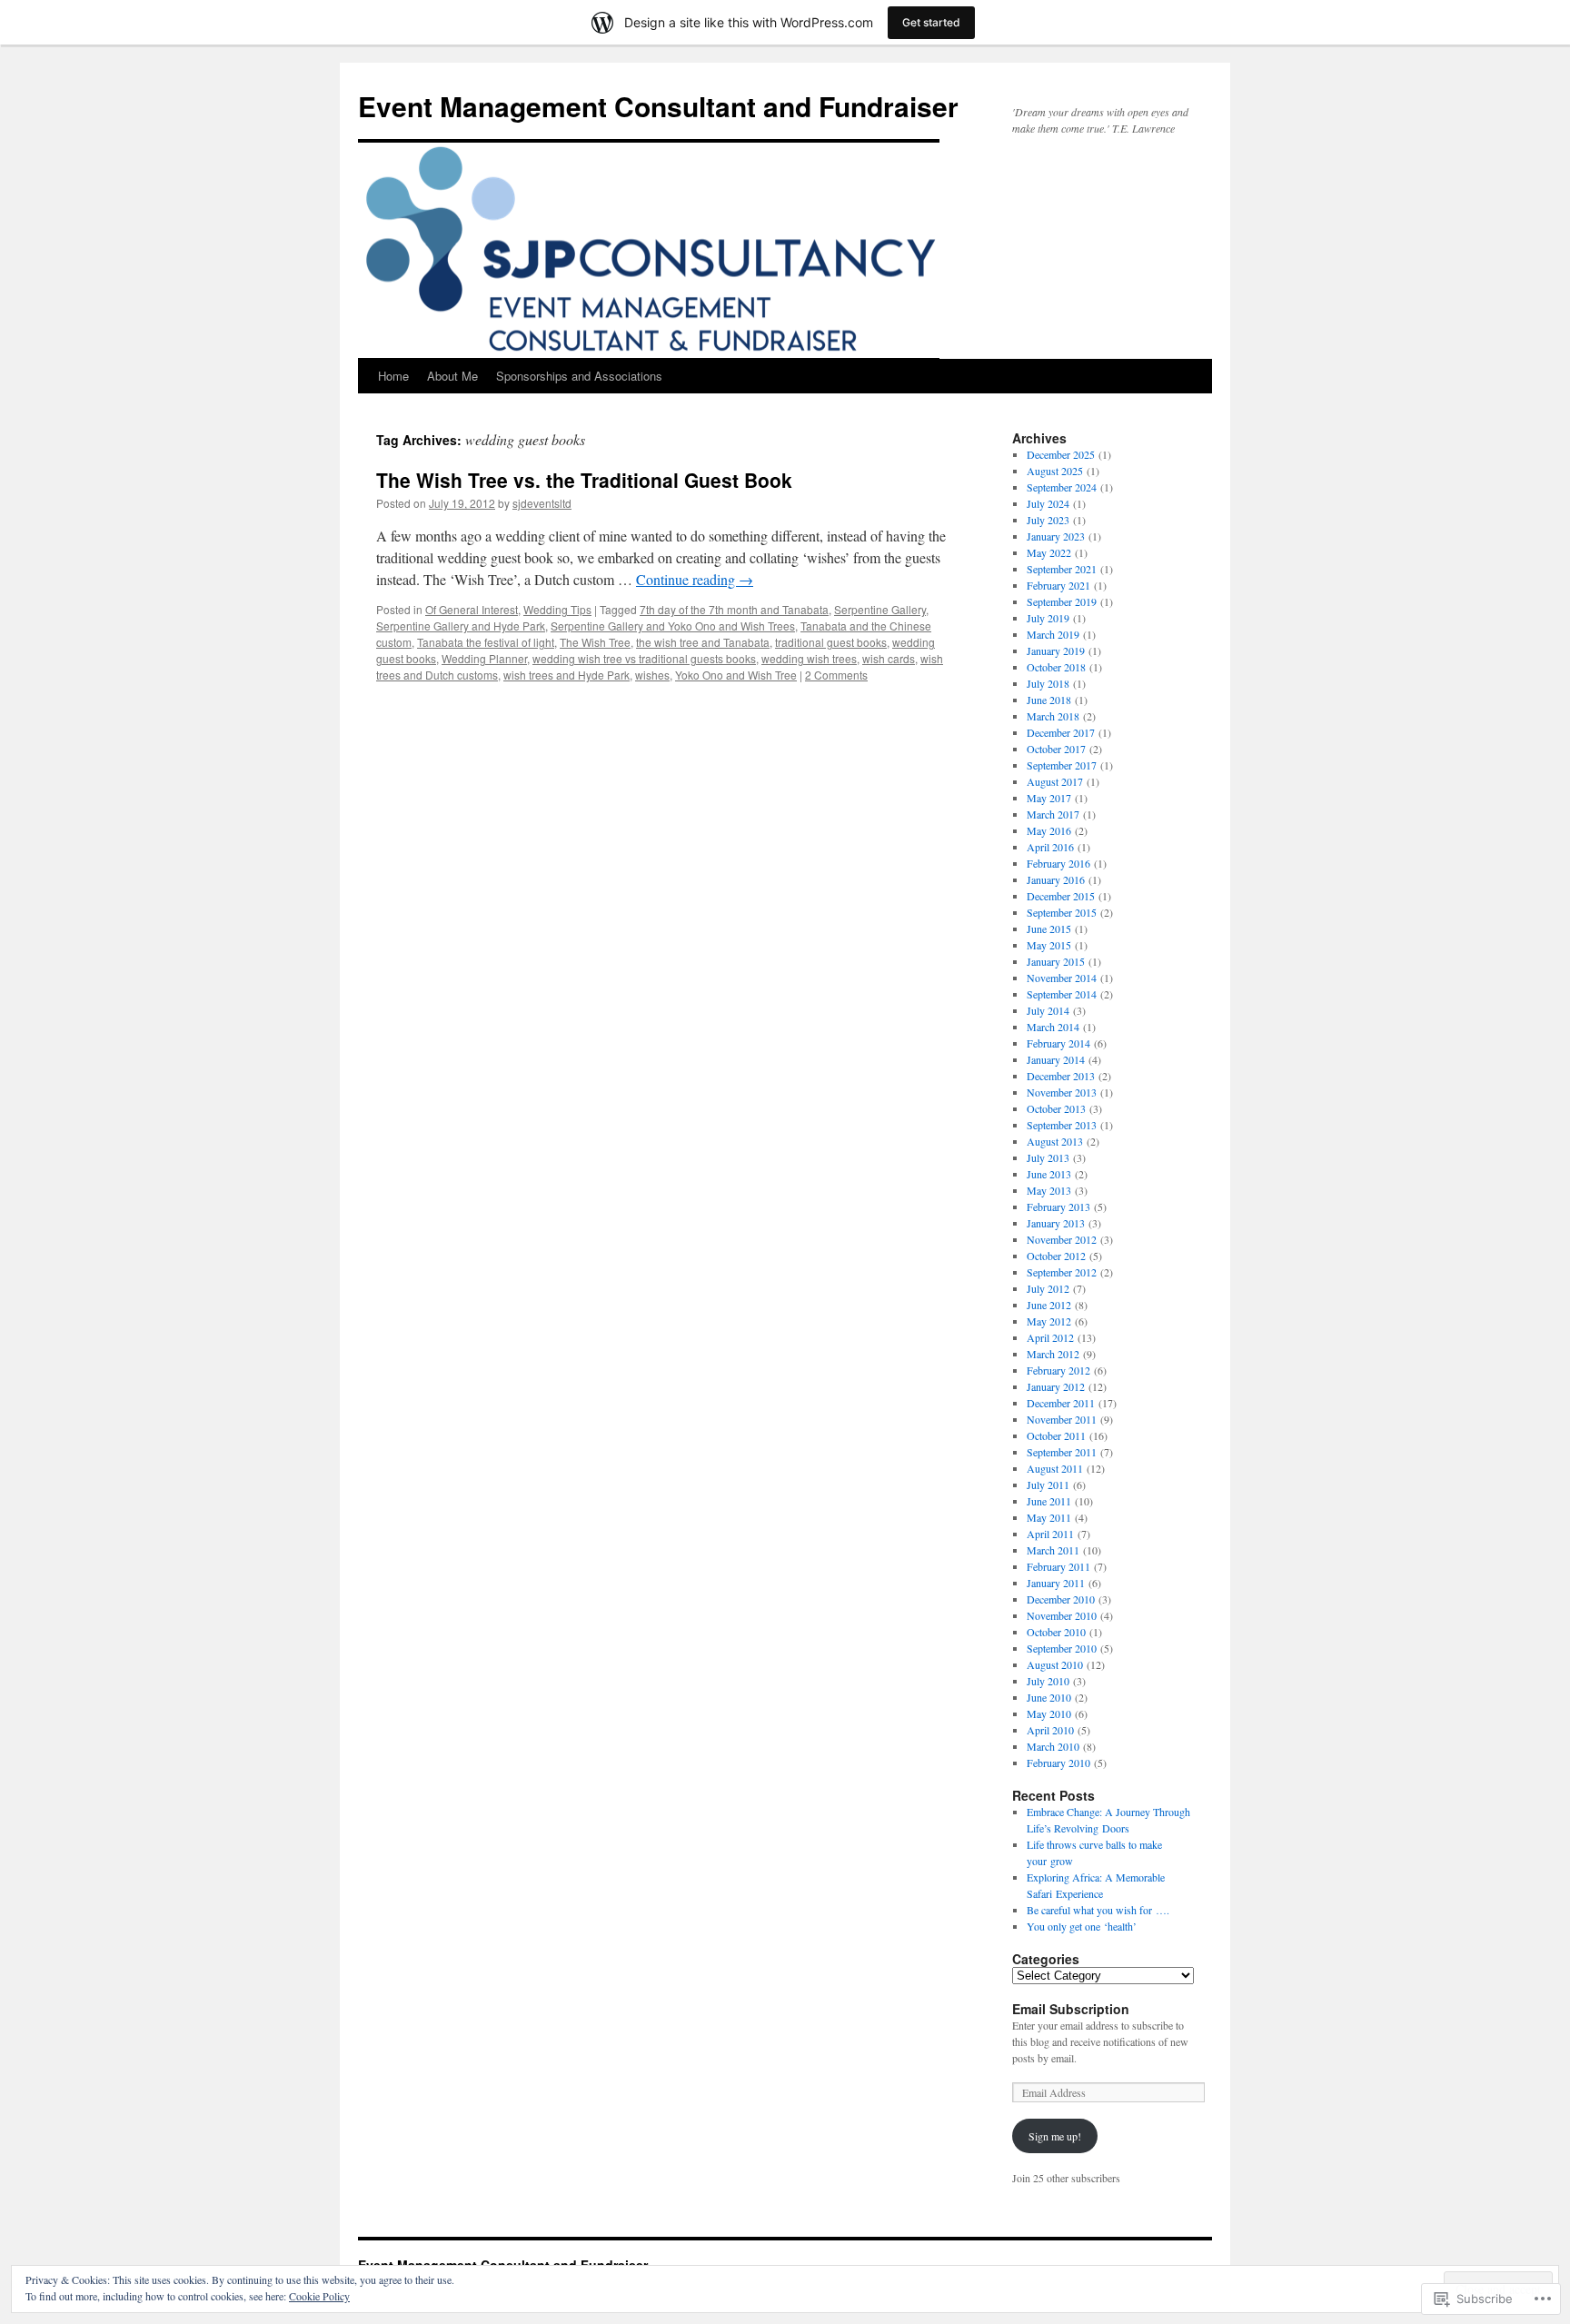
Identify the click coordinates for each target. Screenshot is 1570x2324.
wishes (652, 675)
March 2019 (1053, 634)
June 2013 (1049, 1174)
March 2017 (1053, 814)
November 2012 (1062, 1239)
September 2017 (1062, 765)
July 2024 (1048, 503)
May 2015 (1049, 945)
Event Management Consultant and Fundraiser (658, 106)
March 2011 (1053, 1550)
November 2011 (1062, 1419)
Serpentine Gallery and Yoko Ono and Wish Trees (673, 626)
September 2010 (1062, 1648)
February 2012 (1058, 1370)
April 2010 (1050, 1730)
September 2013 (1062, 1125)
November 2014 (1062, 978)
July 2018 (1048, 683)
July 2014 (1048, 1010)
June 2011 (1049, 1501)
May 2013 (1049, 1190)
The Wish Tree (595, 642)
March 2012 (1053, 1354)
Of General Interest (472, 609)
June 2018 (1049, 700)
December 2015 (1061, 896)
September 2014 (1062, 994)
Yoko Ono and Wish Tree (736, 675)
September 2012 (1062, 1272)
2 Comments (836, 675)
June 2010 (1049, 1697)
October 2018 (1056, 667)
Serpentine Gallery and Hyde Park (461, 626)
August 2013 (1055, 1141)
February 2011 (1058, 1566)
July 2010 (1048, 1681)
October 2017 (1056, 749)
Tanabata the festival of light (486, 642)
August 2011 (1055, 1468)
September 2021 (1062, 569)
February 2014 (1058, 1043)
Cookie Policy (319, 2296)
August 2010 (1055, 1664)
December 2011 (1061, 1403)
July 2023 (1048, 520)
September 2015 (1062, 912)
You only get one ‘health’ (1082, 1926)
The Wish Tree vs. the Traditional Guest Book (584, 480)
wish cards (889, 658)
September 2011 (1062, 1452)
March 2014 (1053, 1027)
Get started (931, 22)
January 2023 (1056, 536)
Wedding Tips (557, 609)
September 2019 (1062, 601)
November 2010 (1062, 1615)
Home (393, 376)
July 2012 (1048, 1288)
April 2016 (1050, 847)
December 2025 (1061, 454)
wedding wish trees (809, 658)
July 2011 (1048, 1485)
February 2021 (1058, 585)
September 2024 (1062, 487)
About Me (452, 376)
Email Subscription (1071, 2009)
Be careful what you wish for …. (1098, 1910)
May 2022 (1049, 552)
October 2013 (1056, 1108)
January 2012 (1056, 1386)
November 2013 (1062, 1092)
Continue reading (695, 579)
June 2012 (1049, 1305)
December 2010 (1061, 1599)
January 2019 (1056, 651)
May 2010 (1049, 1713)
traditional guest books (831, 642)
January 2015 (1056, 961)
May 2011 (1049, 1517)
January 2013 (1056, 1223)
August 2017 (1055, 781)
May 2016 (1049, 830)
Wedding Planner (484, 658)
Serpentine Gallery (880, 609)
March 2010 (1053, 1746)
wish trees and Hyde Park (566, 675)
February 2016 (1058, 863)
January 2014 (1056, 1059)
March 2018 (1053, 716)
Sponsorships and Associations (579, 376)
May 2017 (1049, 798)
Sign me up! (1055, 2136)
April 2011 (1050, 1534)
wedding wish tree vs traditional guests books (644, 658)
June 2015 (1049, 929)
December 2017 (1061, 732)
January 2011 (1056, 1583)
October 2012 (1056, 1256)
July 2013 (1048, 1157)
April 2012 (1050, 1337)
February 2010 (1058, 1763)
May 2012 (1049, 1321)
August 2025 (1055, 471)
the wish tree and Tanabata (703, 642)
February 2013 (1058, 1207)
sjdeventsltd (542, 503)
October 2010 (1056, 1632)
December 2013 (1061, 1076)
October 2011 (1056, 1435)
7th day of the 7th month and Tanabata (734, 609)
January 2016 (1056, 879)
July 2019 (1048, 618)
